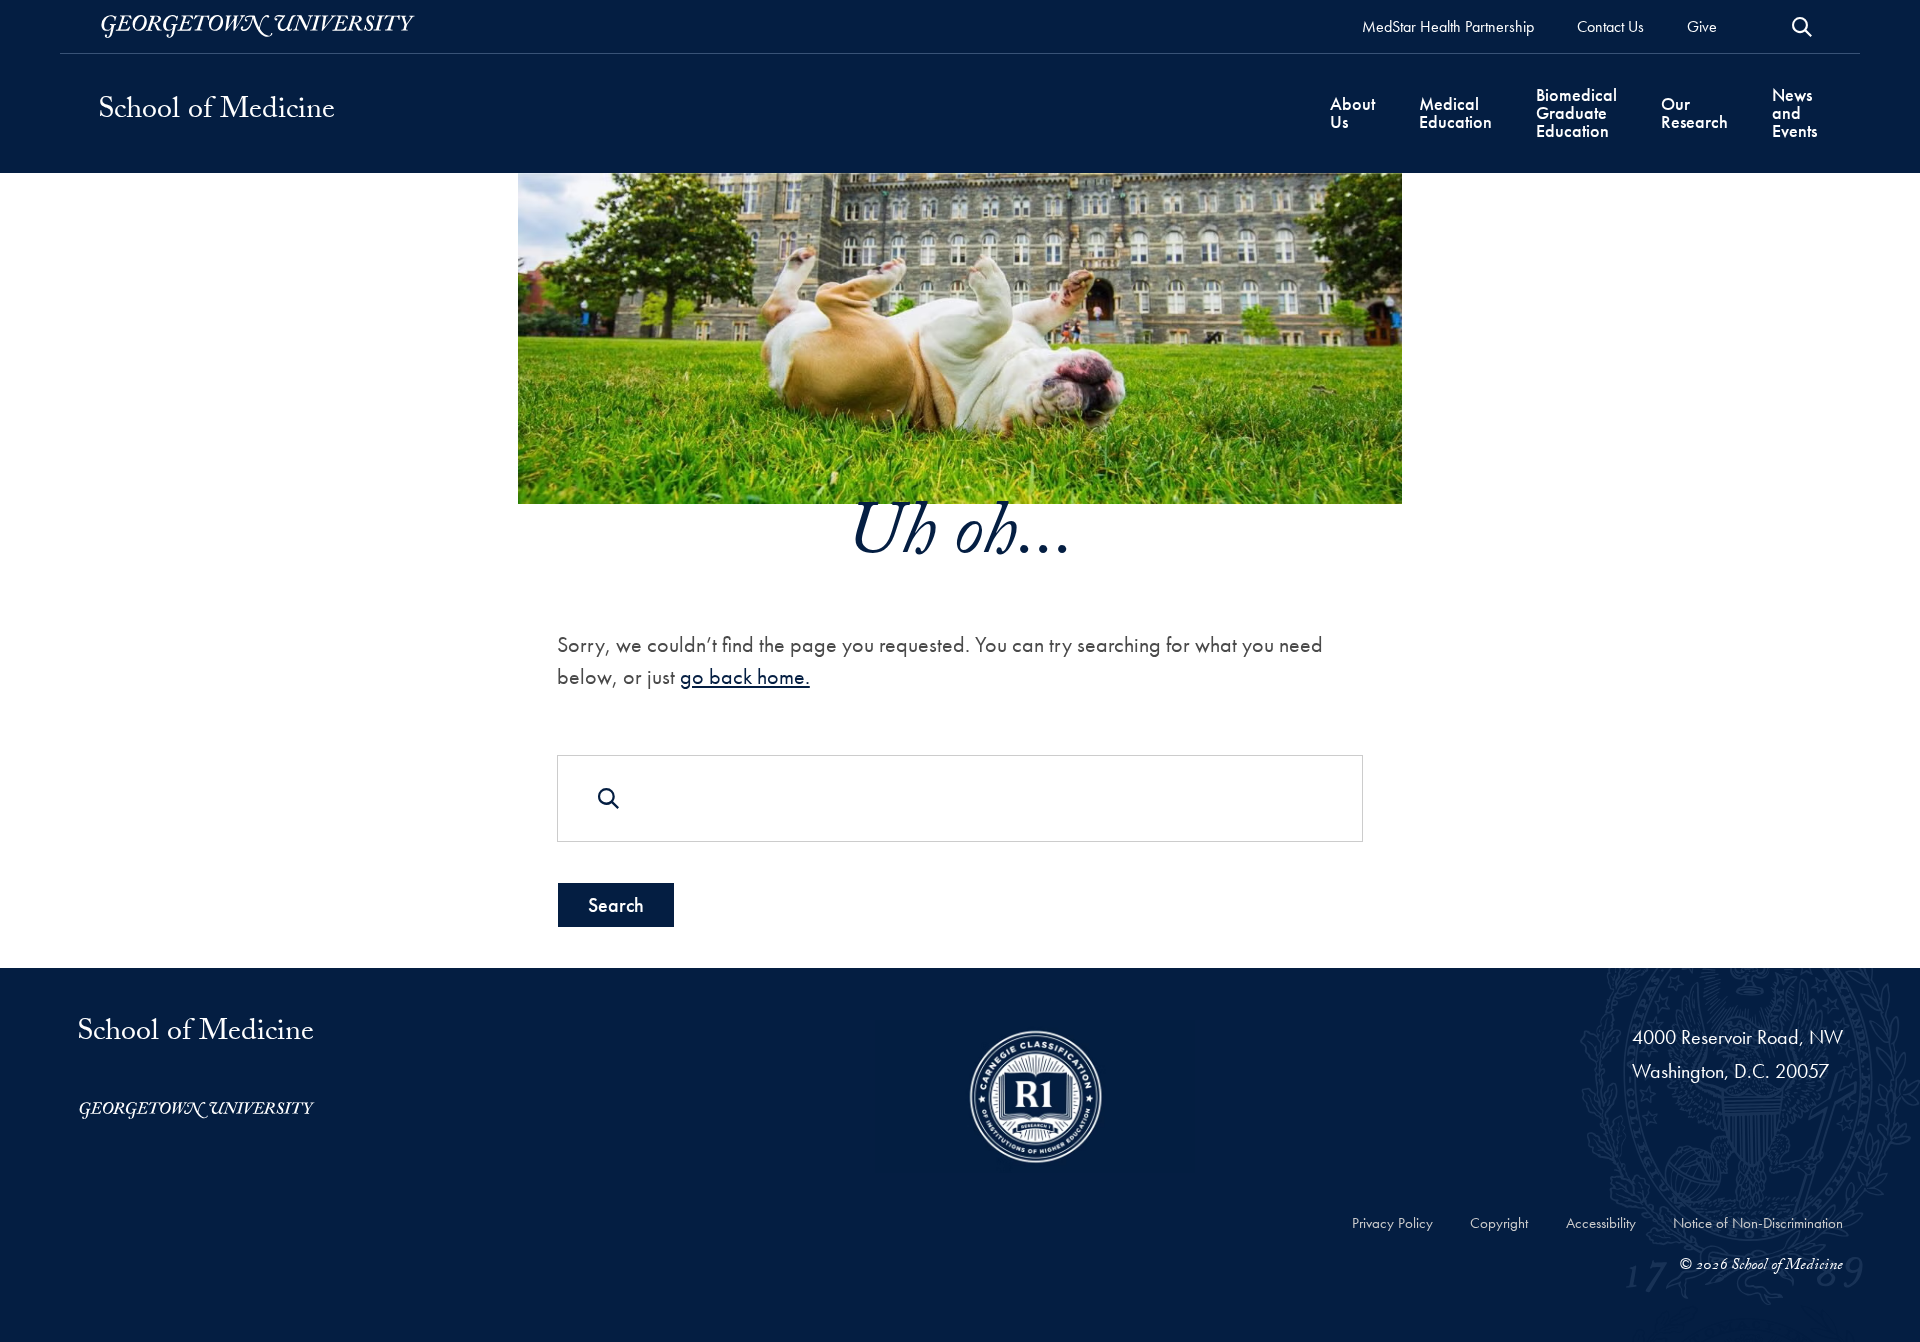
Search (616, 905)
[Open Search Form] (1802, 27)
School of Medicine (216, 113)
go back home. (745, 676)
